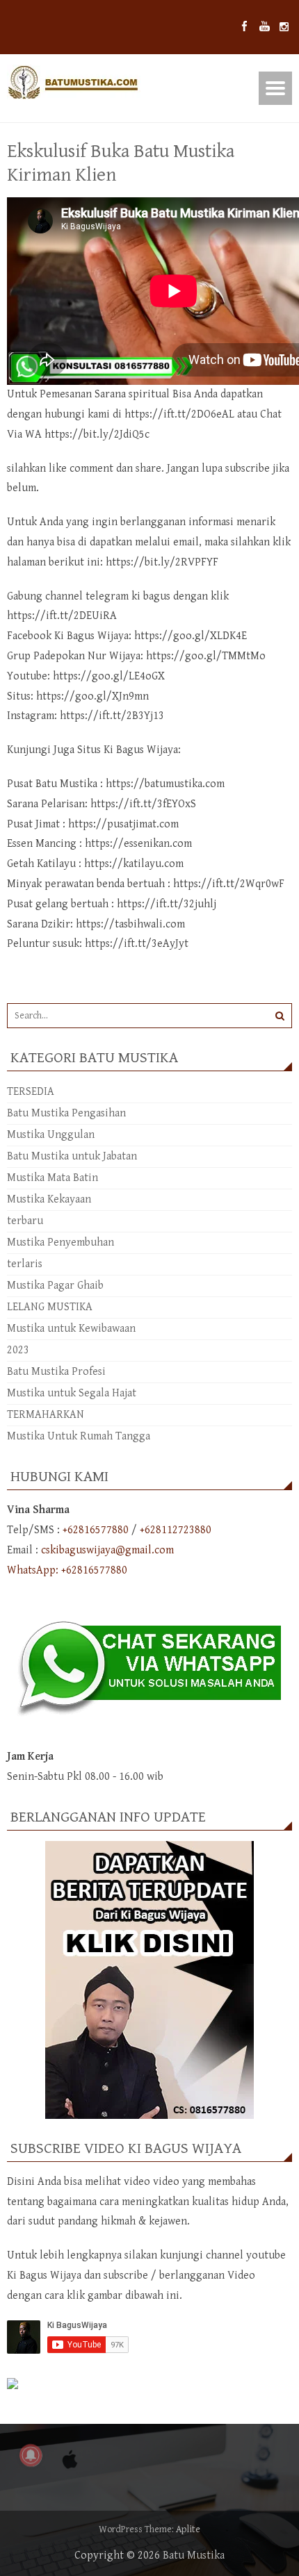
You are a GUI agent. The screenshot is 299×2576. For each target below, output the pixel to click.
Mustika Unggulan (51, 1135)
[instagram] (284, 27)
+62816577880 (96, 1530)
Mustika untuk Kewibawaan (71, 1329)
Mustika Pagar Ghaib (55, 1286)
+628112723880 (176, 1530)
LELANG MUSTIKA (50, 1307)
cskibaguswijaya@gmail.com (107, 1550)
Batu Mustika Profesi (56, 1372)
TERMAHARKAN (46, 1415)
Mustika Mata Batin (52, 1178)
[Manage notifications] (31, 2455)
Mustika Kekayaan (49, 1199)
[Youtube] (265, 27)
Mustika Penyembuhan (60, 1242)
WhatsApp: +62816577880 (67, 1570)
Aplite (188, 2529)
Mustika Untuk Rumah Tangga (79, 1436)
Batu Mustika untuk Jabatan (72, 1156)
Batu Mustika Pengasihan (66, 1113)
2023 (18, 1350)
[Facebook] (244, 27)
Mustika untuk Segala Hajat (72, 1393)
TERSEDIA (31, 1092)
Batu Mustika (194, 2556)
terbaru (25, 1221)
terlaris (25, 1264)
